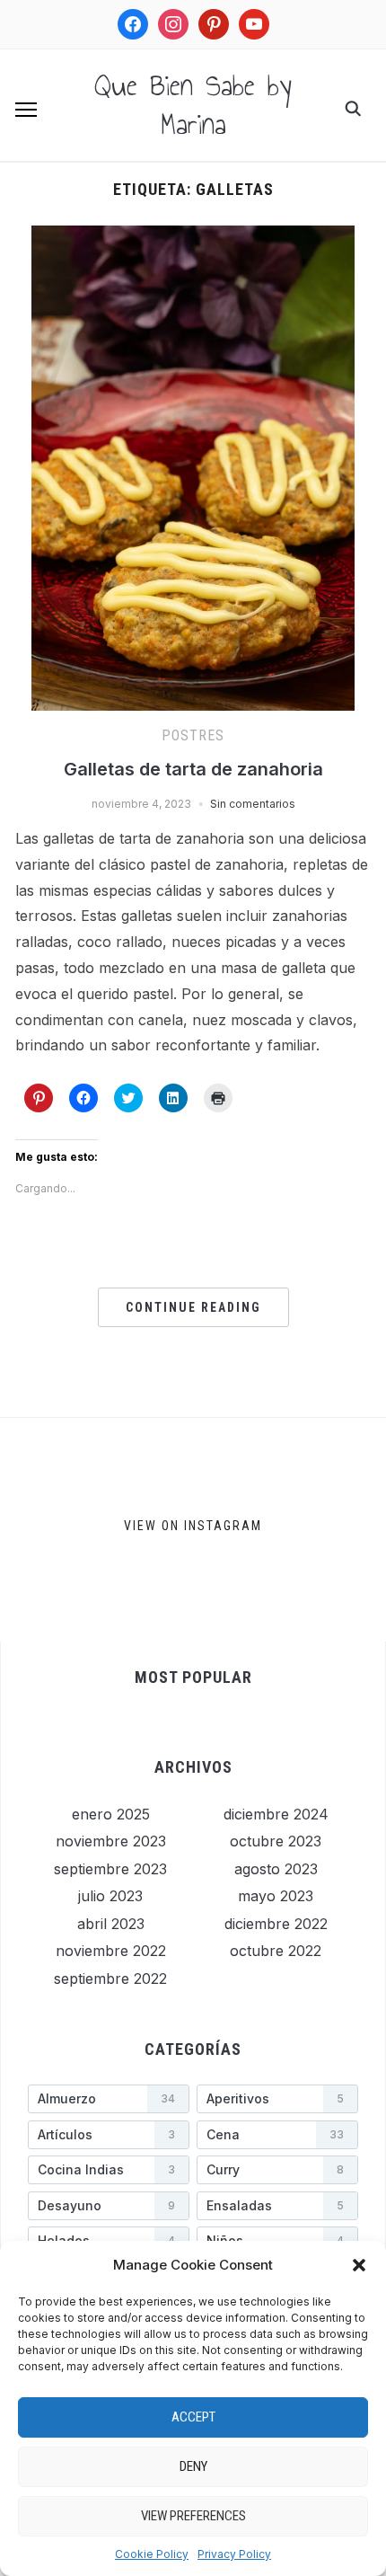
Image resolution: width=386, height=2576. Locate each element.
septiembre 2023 (110, 1869)
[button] (359, 2265)
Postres (193, 735)
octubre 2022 (276, 1951)
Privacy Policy (234, 2554)
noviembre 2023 (111, 1841)
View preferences (193, 2516)
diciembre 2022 (276, 1924)
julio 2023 (110, 1896)
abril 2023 (111, 1924)
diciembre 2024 (276, 1814)
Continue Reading (193, 1307)
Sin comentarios (253, 804)
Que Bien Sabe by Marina (193, 105)
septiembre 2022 (110, 1978)
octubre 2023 (276, 1841)
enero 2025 (111, 1814)
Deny (193, 2466)
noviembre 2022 (111, 1951)
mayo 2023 (276, 1896)
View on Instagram (193, 1526)
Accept (193, 2417)
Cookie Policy (152, 2554)
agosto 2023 (276, 1869)
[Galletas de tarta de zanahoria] (193, 236)
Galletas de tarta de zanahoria (193, 769)
